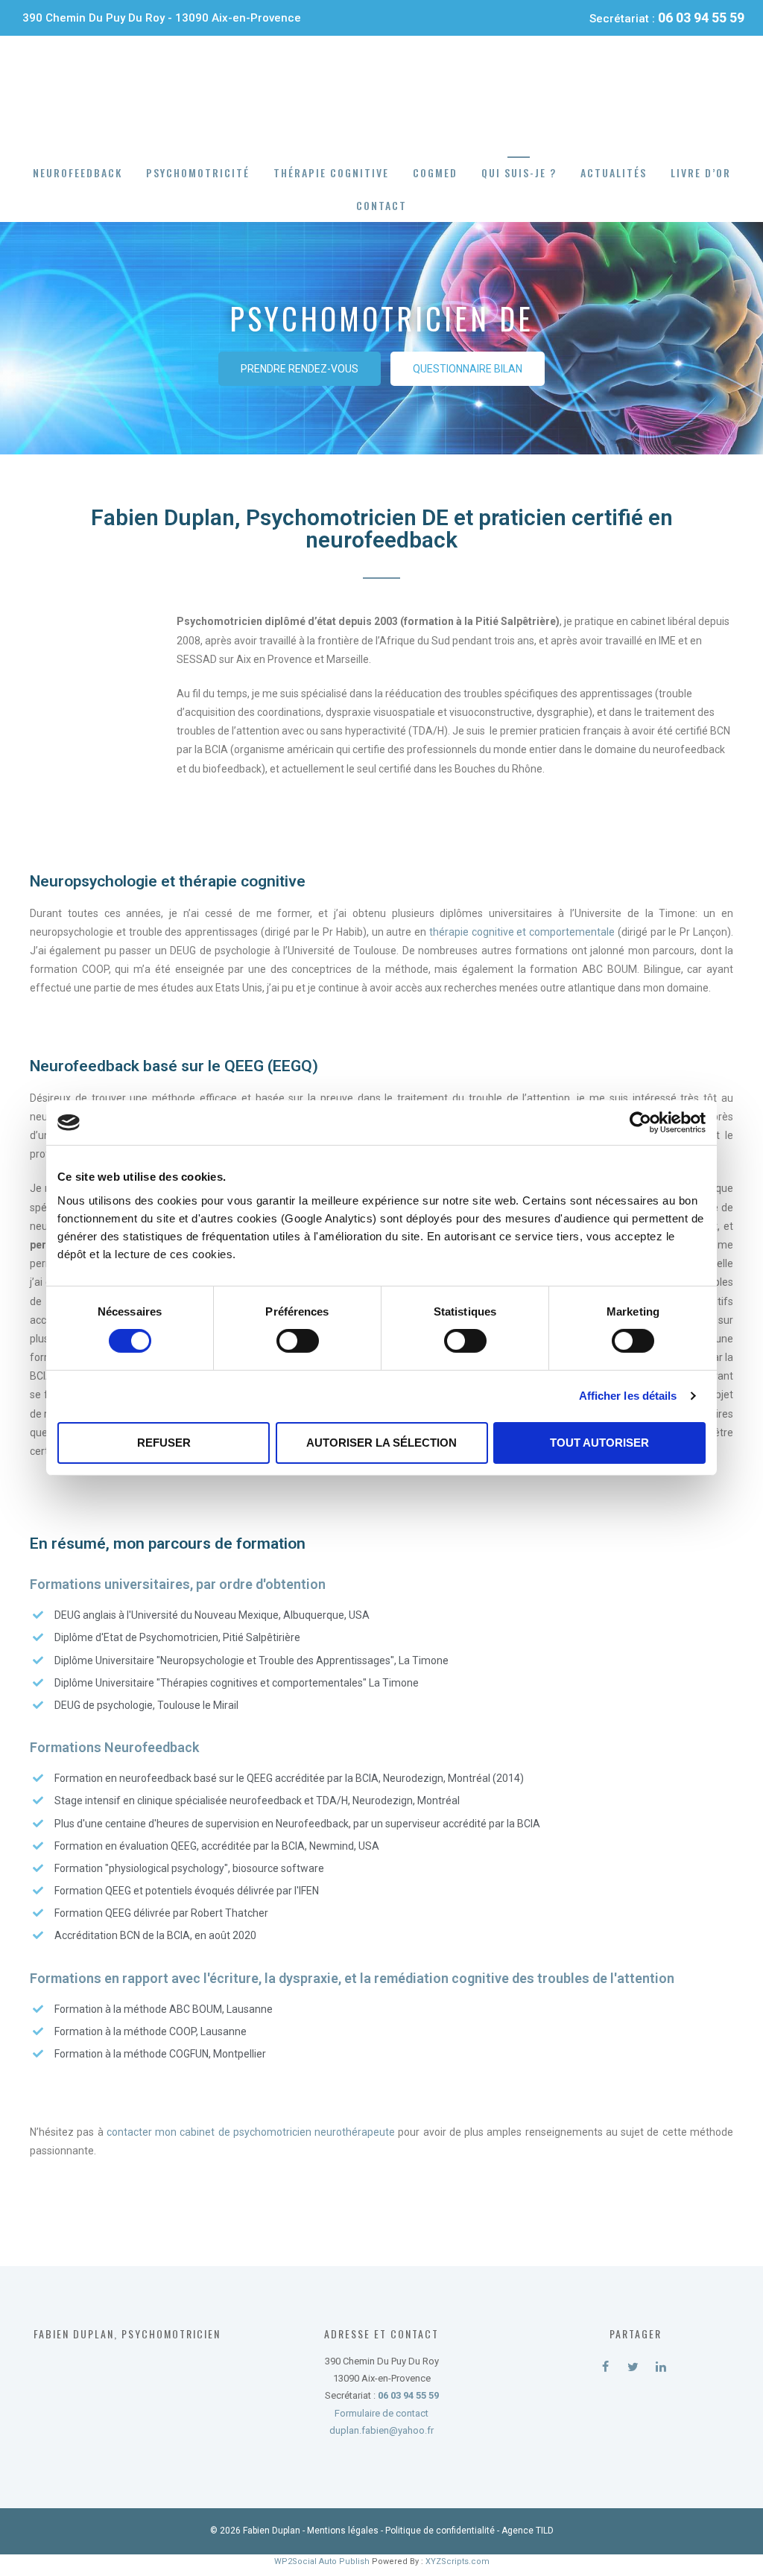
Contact (381, 205)
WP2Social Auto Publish (322, 2561)
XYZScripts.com (458, 2561)
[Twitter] (633, 2364)
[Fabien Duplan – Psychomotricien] (382, 95)
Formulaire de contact (381, 2413)
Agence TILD (528, 2531)
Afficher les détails (628, 1396)
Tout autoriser (599, 1443)
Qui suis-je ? (519, 172)
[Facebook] (605, 2364)
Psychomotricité (198, 172)
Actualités (614, 172)
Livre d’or (701, 172)
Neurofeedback (77, 172)
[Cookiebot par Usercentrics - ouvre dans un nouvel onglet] (640, 1123)
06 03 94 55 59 (701, 18)
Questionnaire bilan (468, 369)
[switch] (298, 1341)
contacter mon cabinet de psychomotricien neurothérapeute (251, 2132)
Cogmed (435, 172)
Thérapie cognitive (331, 172)
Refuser (164, 1443)
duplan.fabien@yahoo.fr (381, 2430)
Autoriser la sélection (381, 1443)
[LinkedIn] (661, 2364)
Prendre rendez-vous (300, 369)
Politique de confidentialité (440, 2531)
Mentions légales (343, 2531)
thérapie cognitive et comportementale (522, 932)
